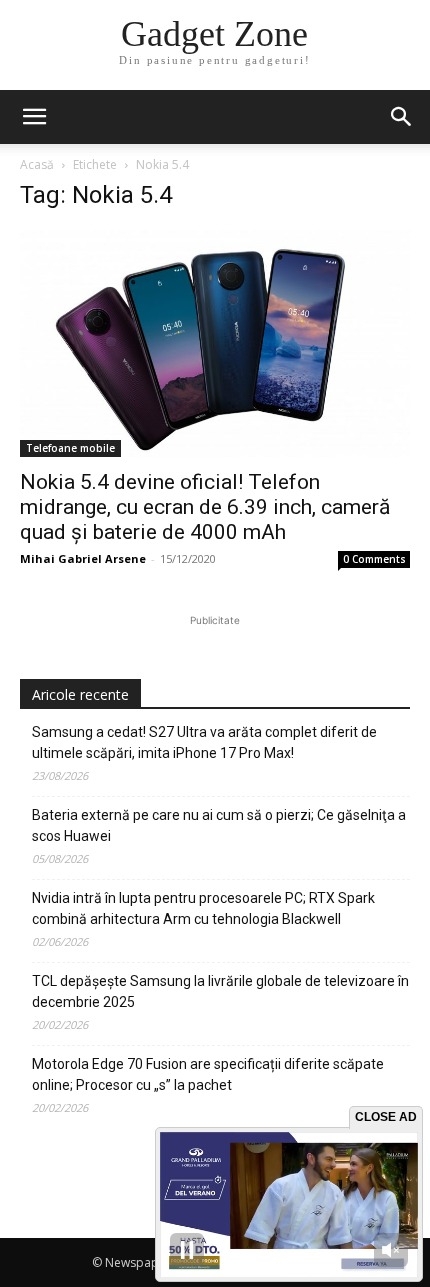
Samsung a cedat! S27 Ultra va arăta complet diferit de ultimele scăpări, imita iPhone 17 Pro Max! (204, 742)
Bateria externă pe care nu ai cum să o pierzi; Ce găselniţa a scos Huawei (219, 825)
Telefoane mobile (70, 448)
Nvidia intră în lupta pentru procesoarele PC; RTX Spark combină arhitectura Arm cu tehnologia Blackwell (203, 908)
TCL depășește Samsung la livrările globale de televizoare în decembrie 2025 (220, 991)
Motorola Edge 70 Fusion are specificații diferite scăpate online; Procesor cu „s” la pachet (208, 1074)
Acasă (37, 164)
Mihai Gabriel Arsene (83, 558)
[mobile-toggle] (34, 117)
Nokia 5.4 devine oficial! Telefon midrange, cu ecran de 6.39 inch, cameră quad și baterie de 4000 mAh (205, 507)
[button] (402, 117)
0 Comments (374, 559)
